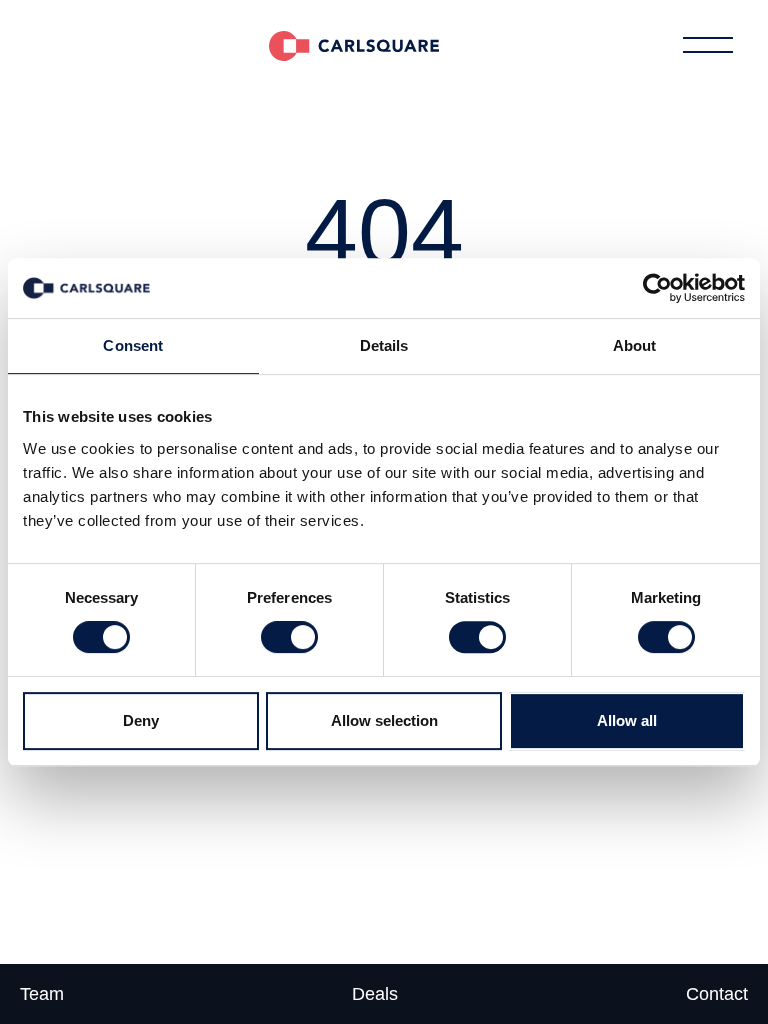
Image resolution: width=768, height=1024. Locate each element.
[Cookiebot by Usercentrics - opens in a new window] (657, 288)
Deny (141, 720)
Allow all (627, 720)
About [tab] (635, 345)
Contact (717, 994)
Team (42, 994)
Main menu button (708, 45)
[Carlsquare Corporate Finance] (354, 45)
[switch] (289, 637)
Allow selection (384, 720)
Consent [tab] (133, 345)
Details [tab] (384, 345)
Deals (375, 994)
